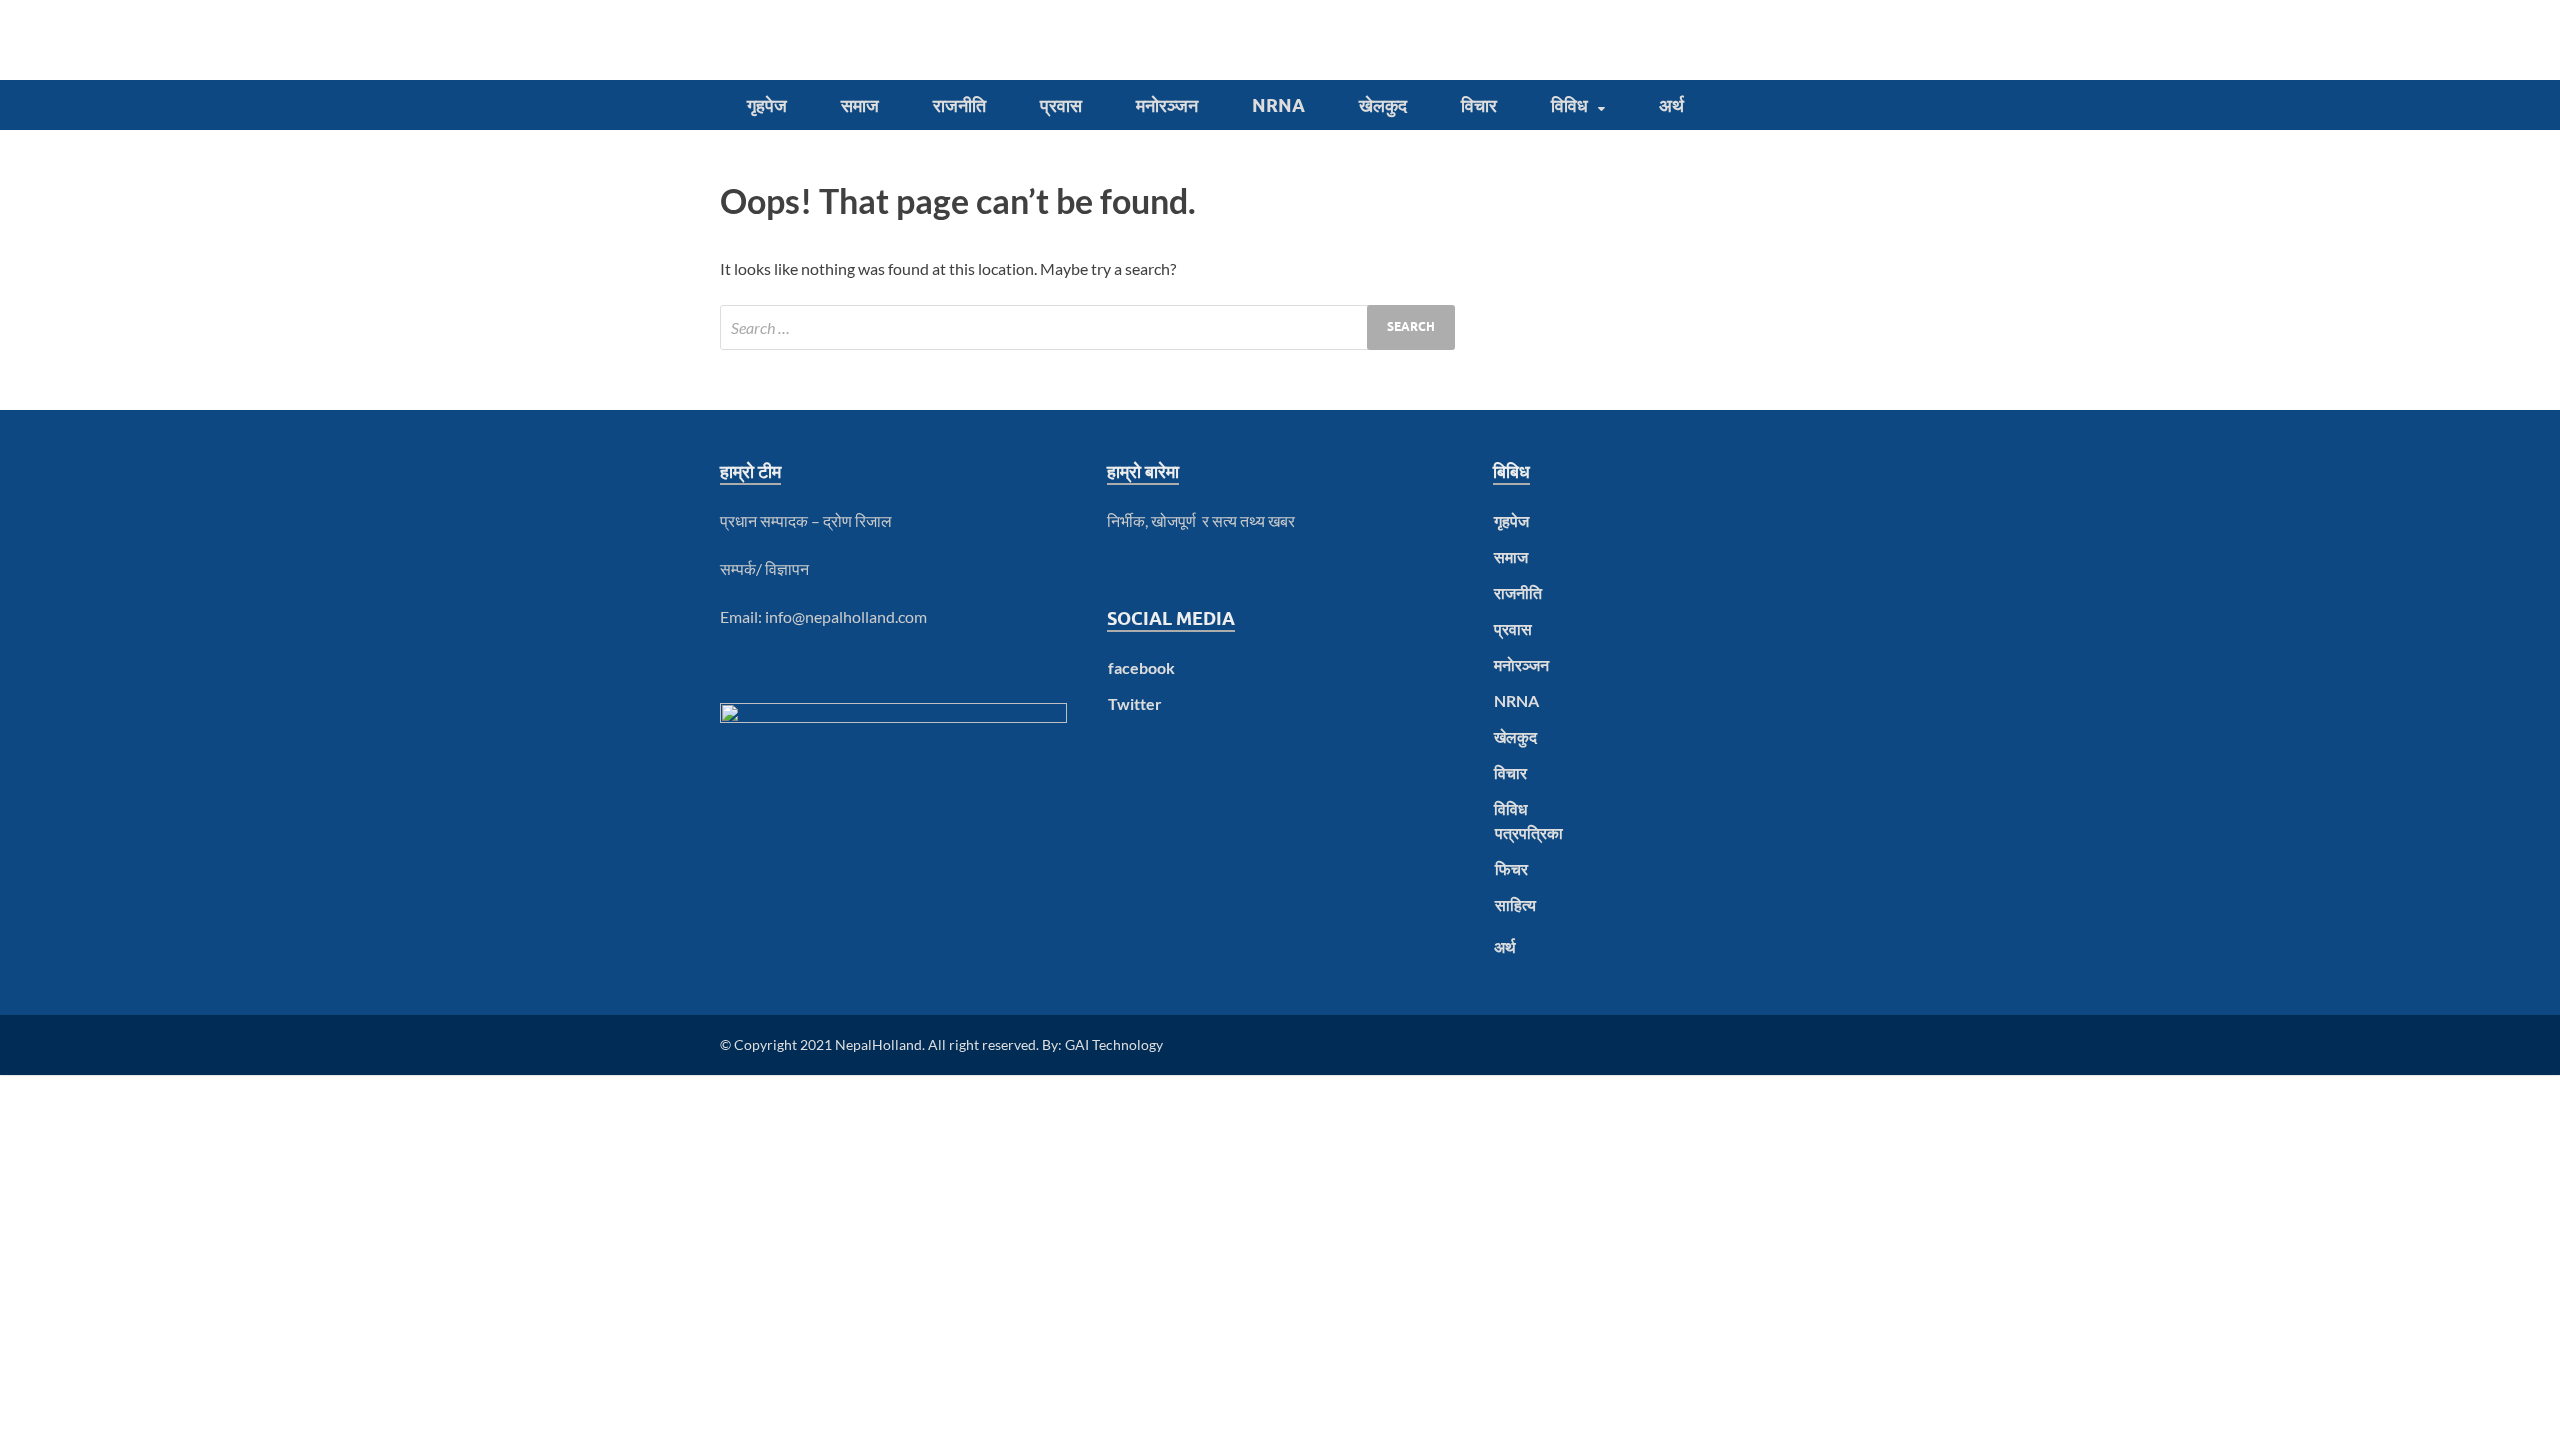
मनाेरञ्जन (1167, 105)
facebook (1141, 667)
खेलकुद (1383, 105)
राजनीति (959, 105)
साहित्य (1515, 904)
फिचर (1511, 868)
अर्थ (1671, 105)
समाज (860, 105)
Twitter (1135, 703)
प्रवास (1061, 105)
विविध (1569, 105)
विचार (1479, 105)
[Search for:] (1087, 327)
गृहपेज (767, 105)
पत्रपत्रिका (1529, 832)
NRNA (1278, 105)
